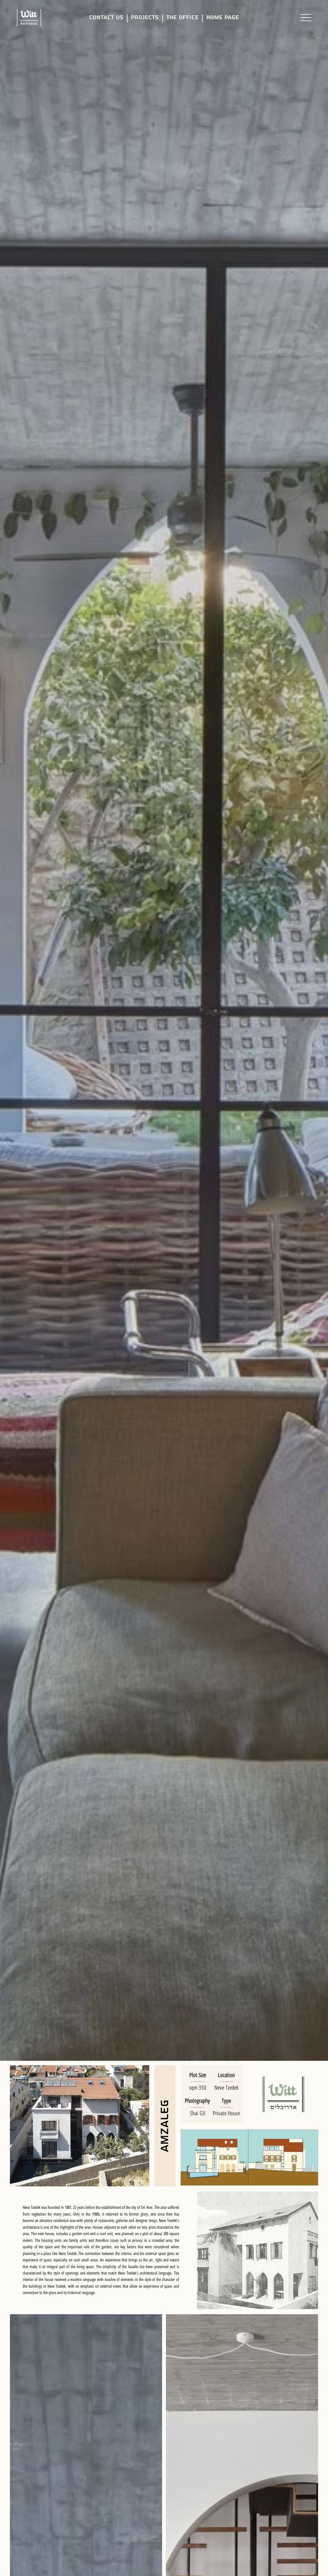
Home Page (223, 17)
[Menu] (306, 18)
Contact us (106, 17)
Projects (145, 17)
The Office (182, 17)
